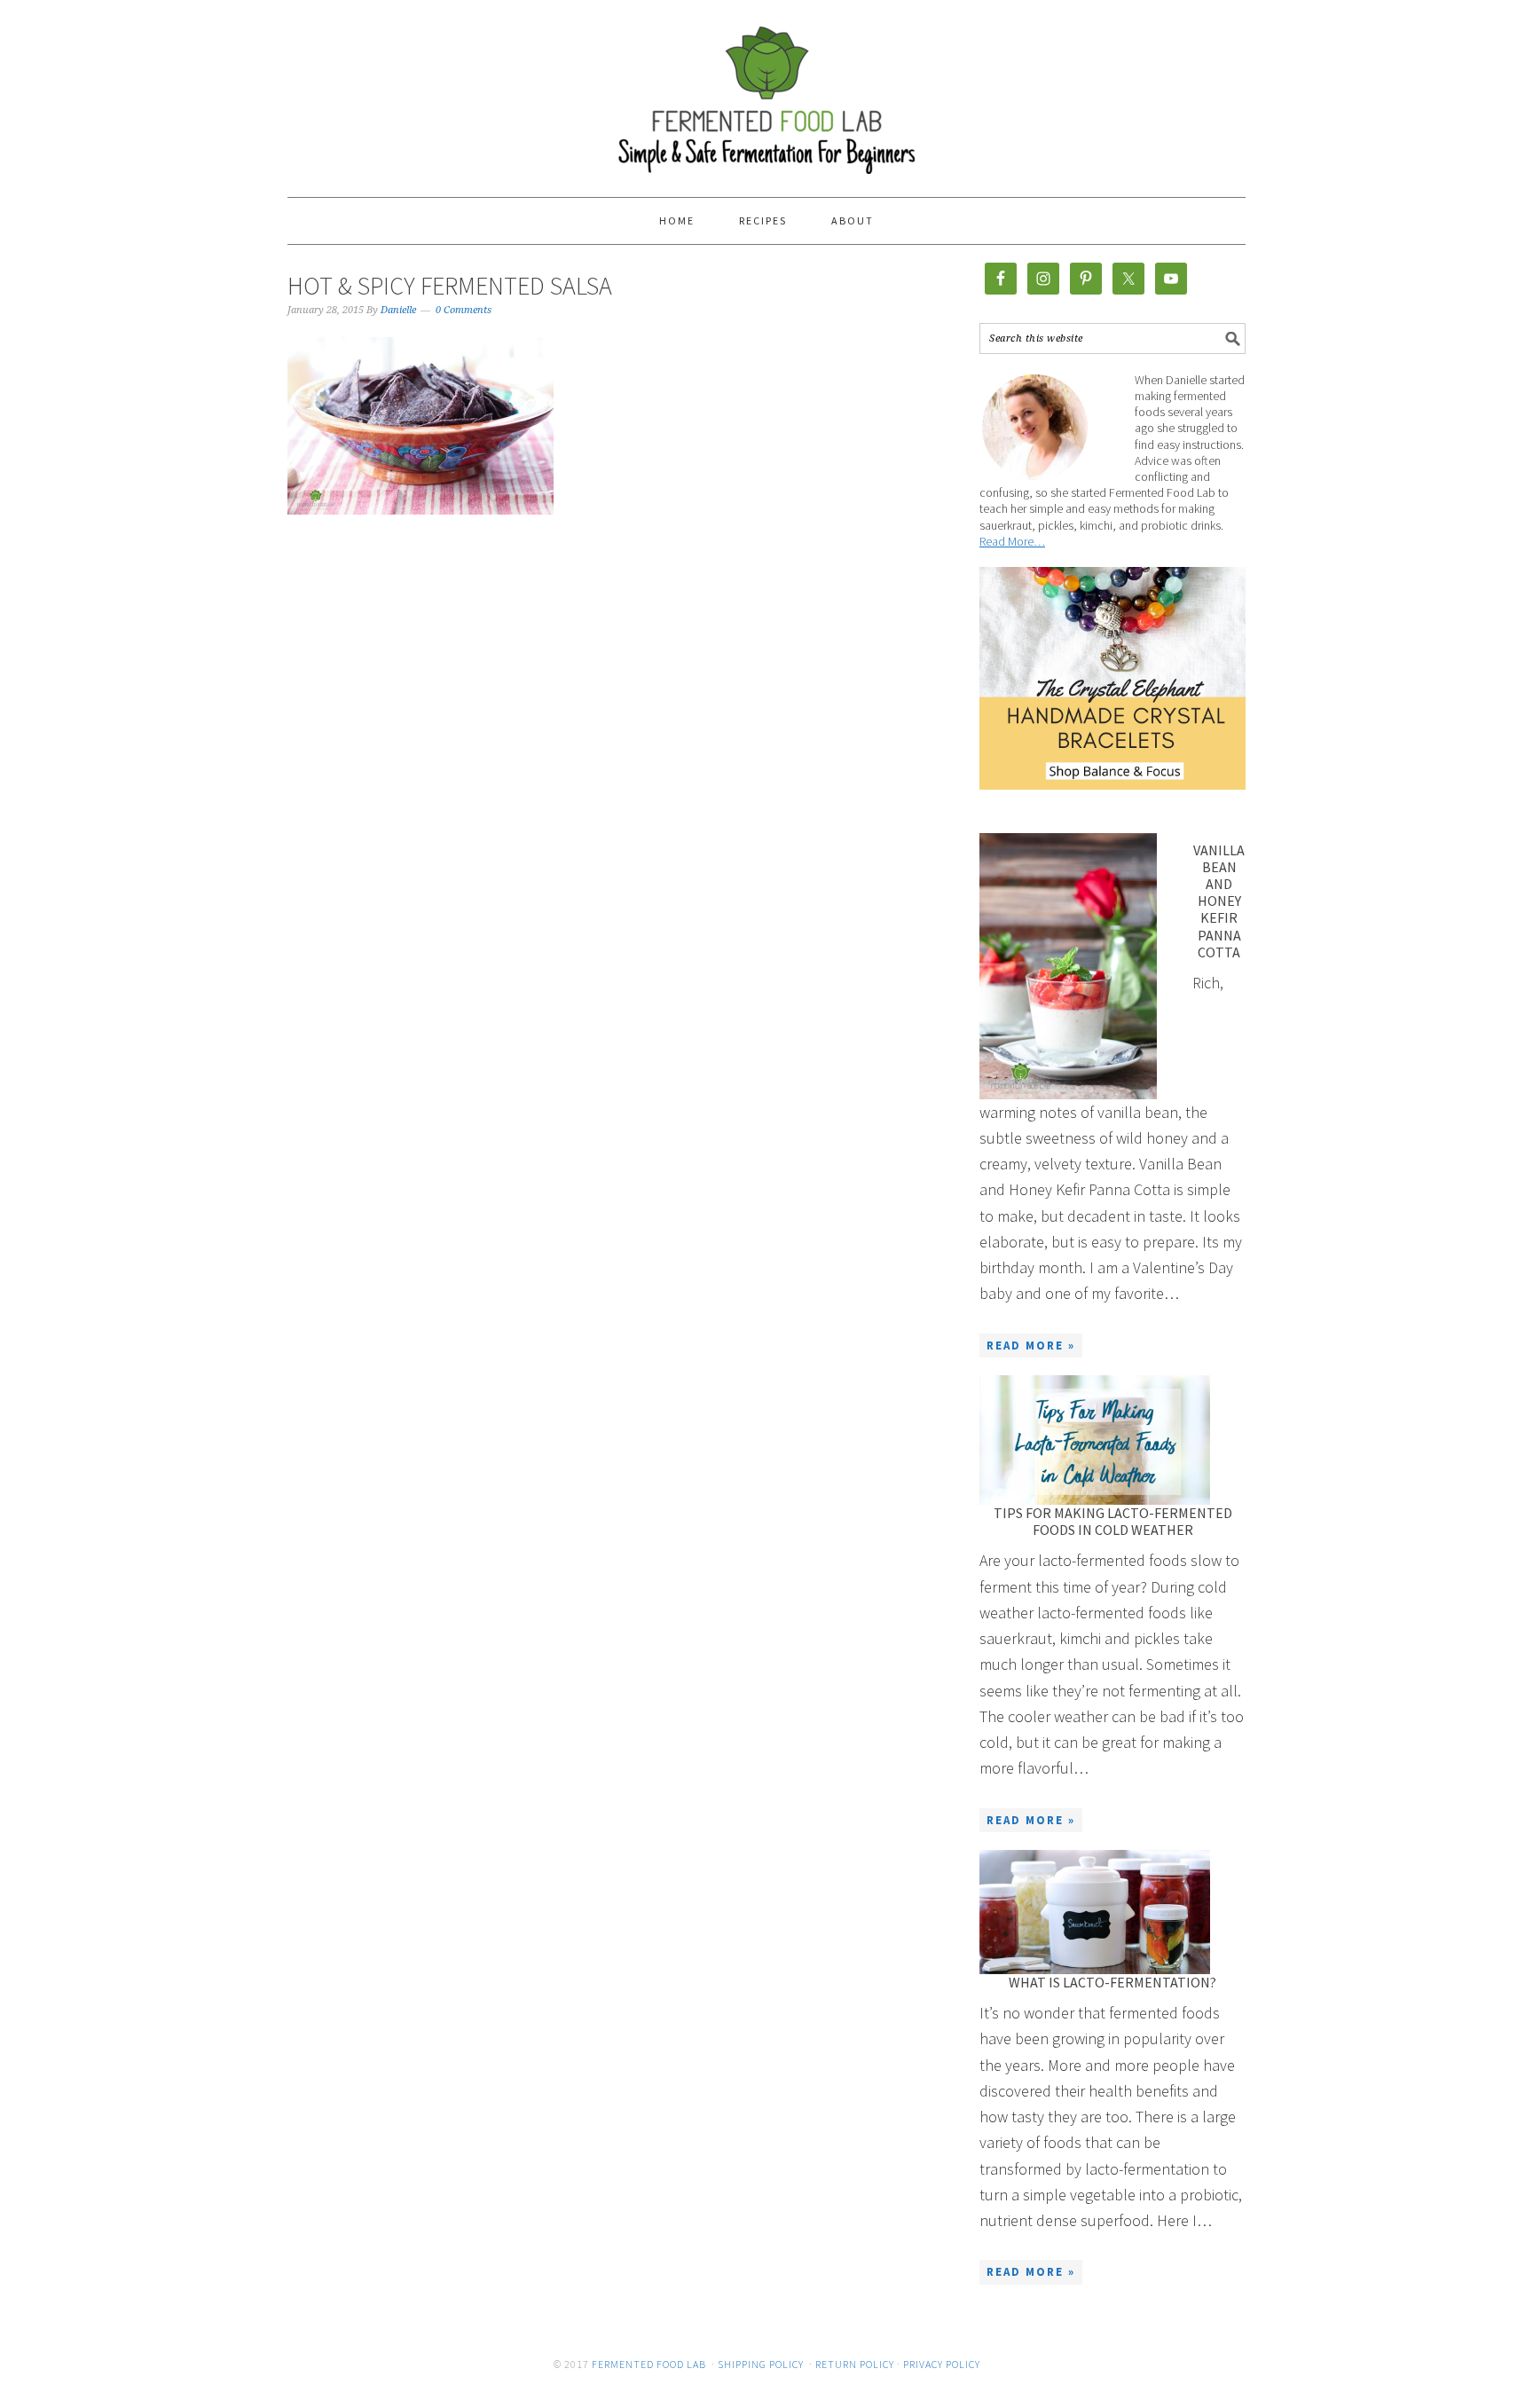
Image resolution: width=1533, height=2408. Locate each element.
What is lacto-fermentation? (1112, 1982)
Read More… (1012, 541)
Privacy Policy (942, 2364)
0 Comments (464, 310)
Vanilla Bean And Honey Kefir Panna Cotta (1219, 901)
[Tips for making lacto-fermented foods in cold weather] (1095, 1440)
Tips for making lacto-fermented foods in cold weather (1113, 1521)
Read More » (1031, 1346)
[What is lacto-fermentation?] (1095, 1912)
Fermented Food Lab (766, 90)
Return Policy (855, 2364)
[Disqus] (589, 826)
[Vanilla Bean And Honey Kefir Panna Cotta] (1068, 966)
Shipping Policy (761, 2364)
